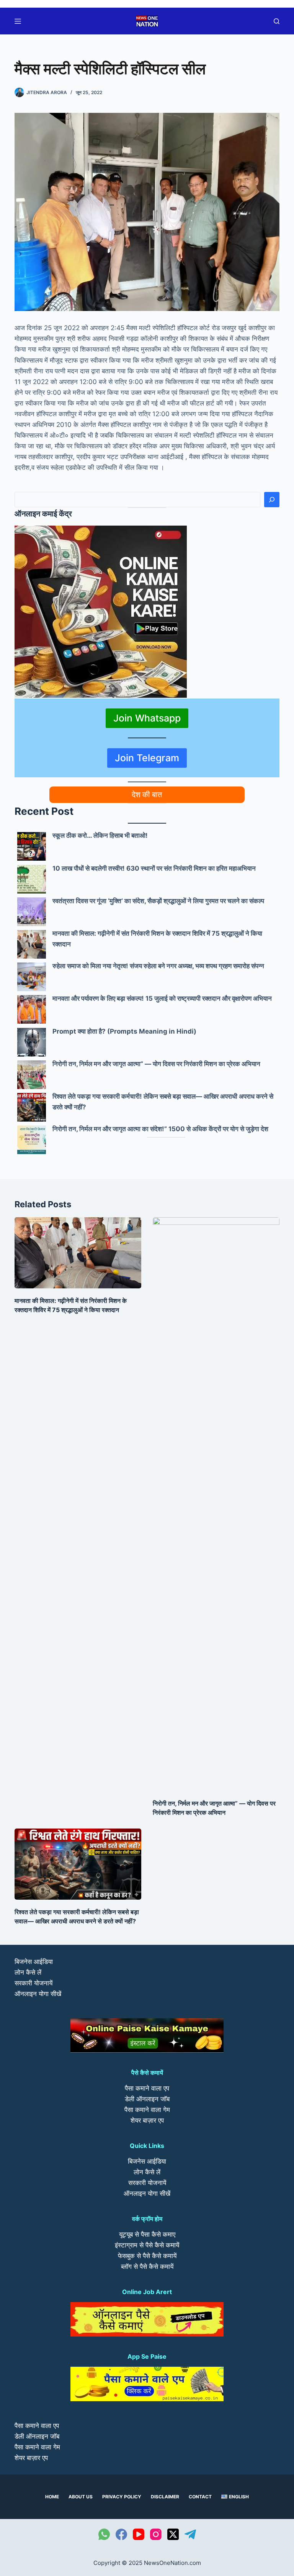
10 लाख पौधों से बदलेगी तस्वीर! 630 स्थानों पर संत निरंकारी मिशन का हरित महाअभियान (154, 868)
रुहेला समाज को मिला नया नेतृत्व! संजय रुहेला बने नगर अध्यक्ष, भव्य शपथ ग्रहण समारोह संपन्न (158, 966)
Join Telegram (147, 758)
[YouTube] (139, 2534)
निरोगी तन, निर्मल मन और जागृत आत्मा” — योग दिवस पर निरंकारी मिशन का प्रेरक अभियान (156, 1064)
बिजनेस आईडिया (34, 1962)
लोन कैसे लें (28, 1972)
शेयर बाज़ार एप (147, 2120)
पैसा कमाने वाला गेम (147, 2110)
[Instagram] (156, 2534)
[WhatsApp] (104, 2534)
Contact (200, 2497)
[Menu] (18, 21)
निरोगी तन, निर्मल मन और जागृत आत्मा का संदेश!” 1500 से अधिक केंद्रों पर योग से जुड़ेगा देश (160, 1129)
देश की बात (147, 795)
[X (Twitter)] (173, 2534)
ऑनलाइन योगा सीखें (38, 1994)
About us (81, 2497)
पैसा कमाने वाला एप (147, 2088)
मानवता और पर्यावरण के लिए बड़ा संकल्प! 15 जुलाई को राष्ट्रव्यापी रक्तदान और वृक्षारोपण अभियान (162, 998)
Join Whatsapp (147, 718)
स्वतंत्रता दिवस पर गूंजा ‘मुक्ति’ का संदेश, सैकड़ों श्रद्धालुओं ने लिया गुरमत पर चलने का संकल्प (158, 901)
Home (52, 2497)
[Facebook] (121, 2534)
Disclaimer (165, 2497)
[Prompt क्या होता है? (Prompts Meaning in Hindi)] (32, 1042)
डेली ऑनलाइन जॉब (147, 2099)
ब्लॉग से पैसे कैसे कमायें (147, 2267)
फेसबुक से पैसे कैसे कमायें (147, 2256)
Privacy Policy (122, 2497)
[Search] (272, 500)
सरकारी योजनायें (33, 1983)
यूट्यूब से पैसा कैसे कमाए (147, 2234)
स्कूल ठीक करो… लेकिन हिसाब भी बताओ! (100, 835)
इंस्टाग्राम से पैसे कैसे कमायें (147, 2245)
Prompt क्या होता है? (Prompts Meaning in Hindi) (124, 1031)
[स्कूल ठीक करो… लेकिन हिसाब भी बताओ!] (32, 846)
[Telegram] (190, 2534)
